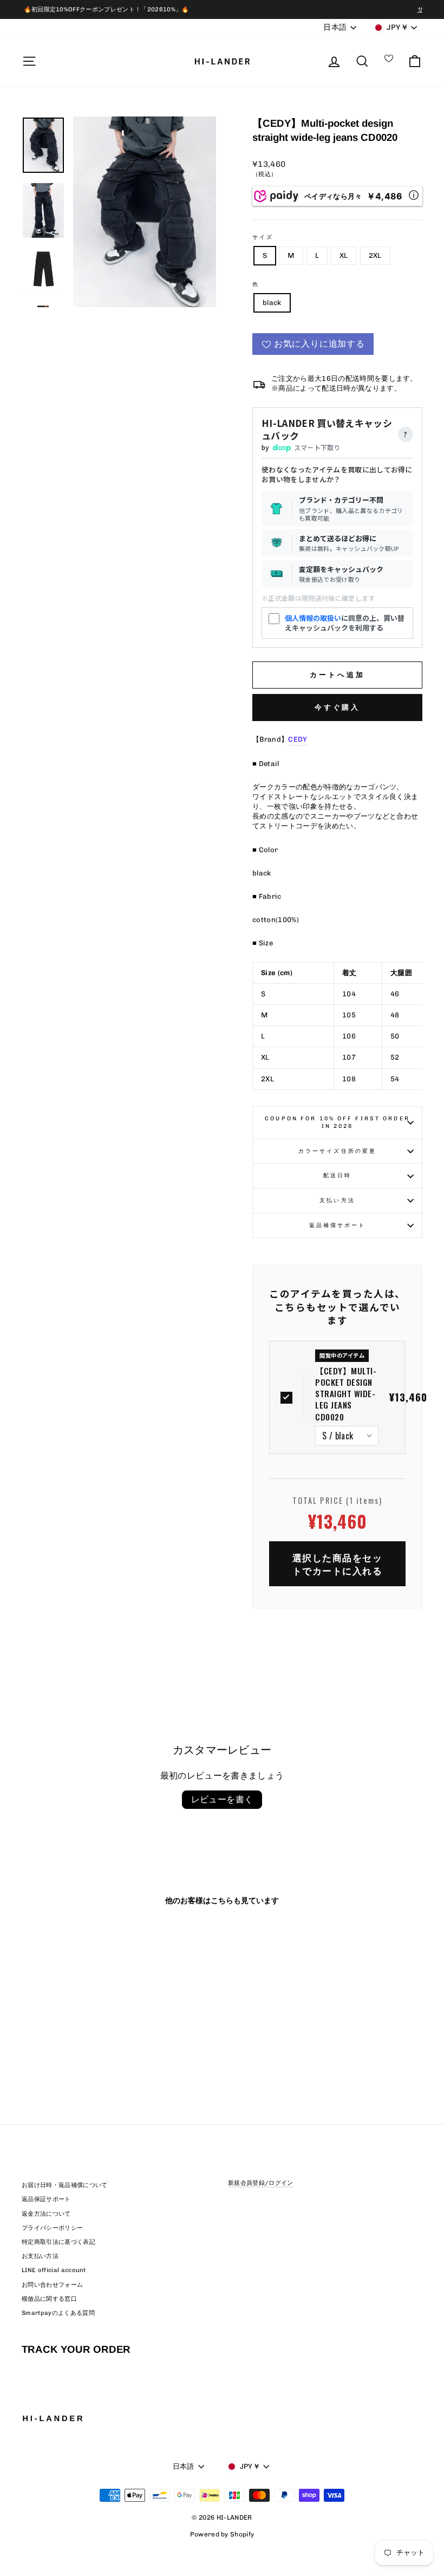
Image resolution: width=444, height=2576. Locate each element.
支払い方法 (337, 1200)
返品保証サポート (46, 2199)
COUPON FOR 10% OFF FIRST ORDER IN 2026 (337, 1122)
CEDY (298, 739)
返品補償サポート (338, 1225)
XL (344, 255)
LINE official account (54, 2270)
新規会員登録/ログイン (261, 2183)
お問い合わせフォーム (52, 2285)
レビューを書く (222, 1799)
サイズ (263, 237)
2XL (375, 255)
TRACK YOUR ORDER (76, 2349)
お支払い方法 (40, 2256)
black (272, 303)
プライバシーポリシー (52, 2228)
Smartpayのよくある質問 (58, 2313)
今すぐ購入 (338, 707)
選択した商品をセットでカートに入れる (338, 1564)
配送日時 (337, 1175)
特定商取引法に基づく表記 (58, 2242)
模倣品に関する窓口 (49, 2299)
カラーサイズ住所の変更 (337, 1151)
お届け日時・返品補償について (65, 2185)
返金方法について (46, 2214)
